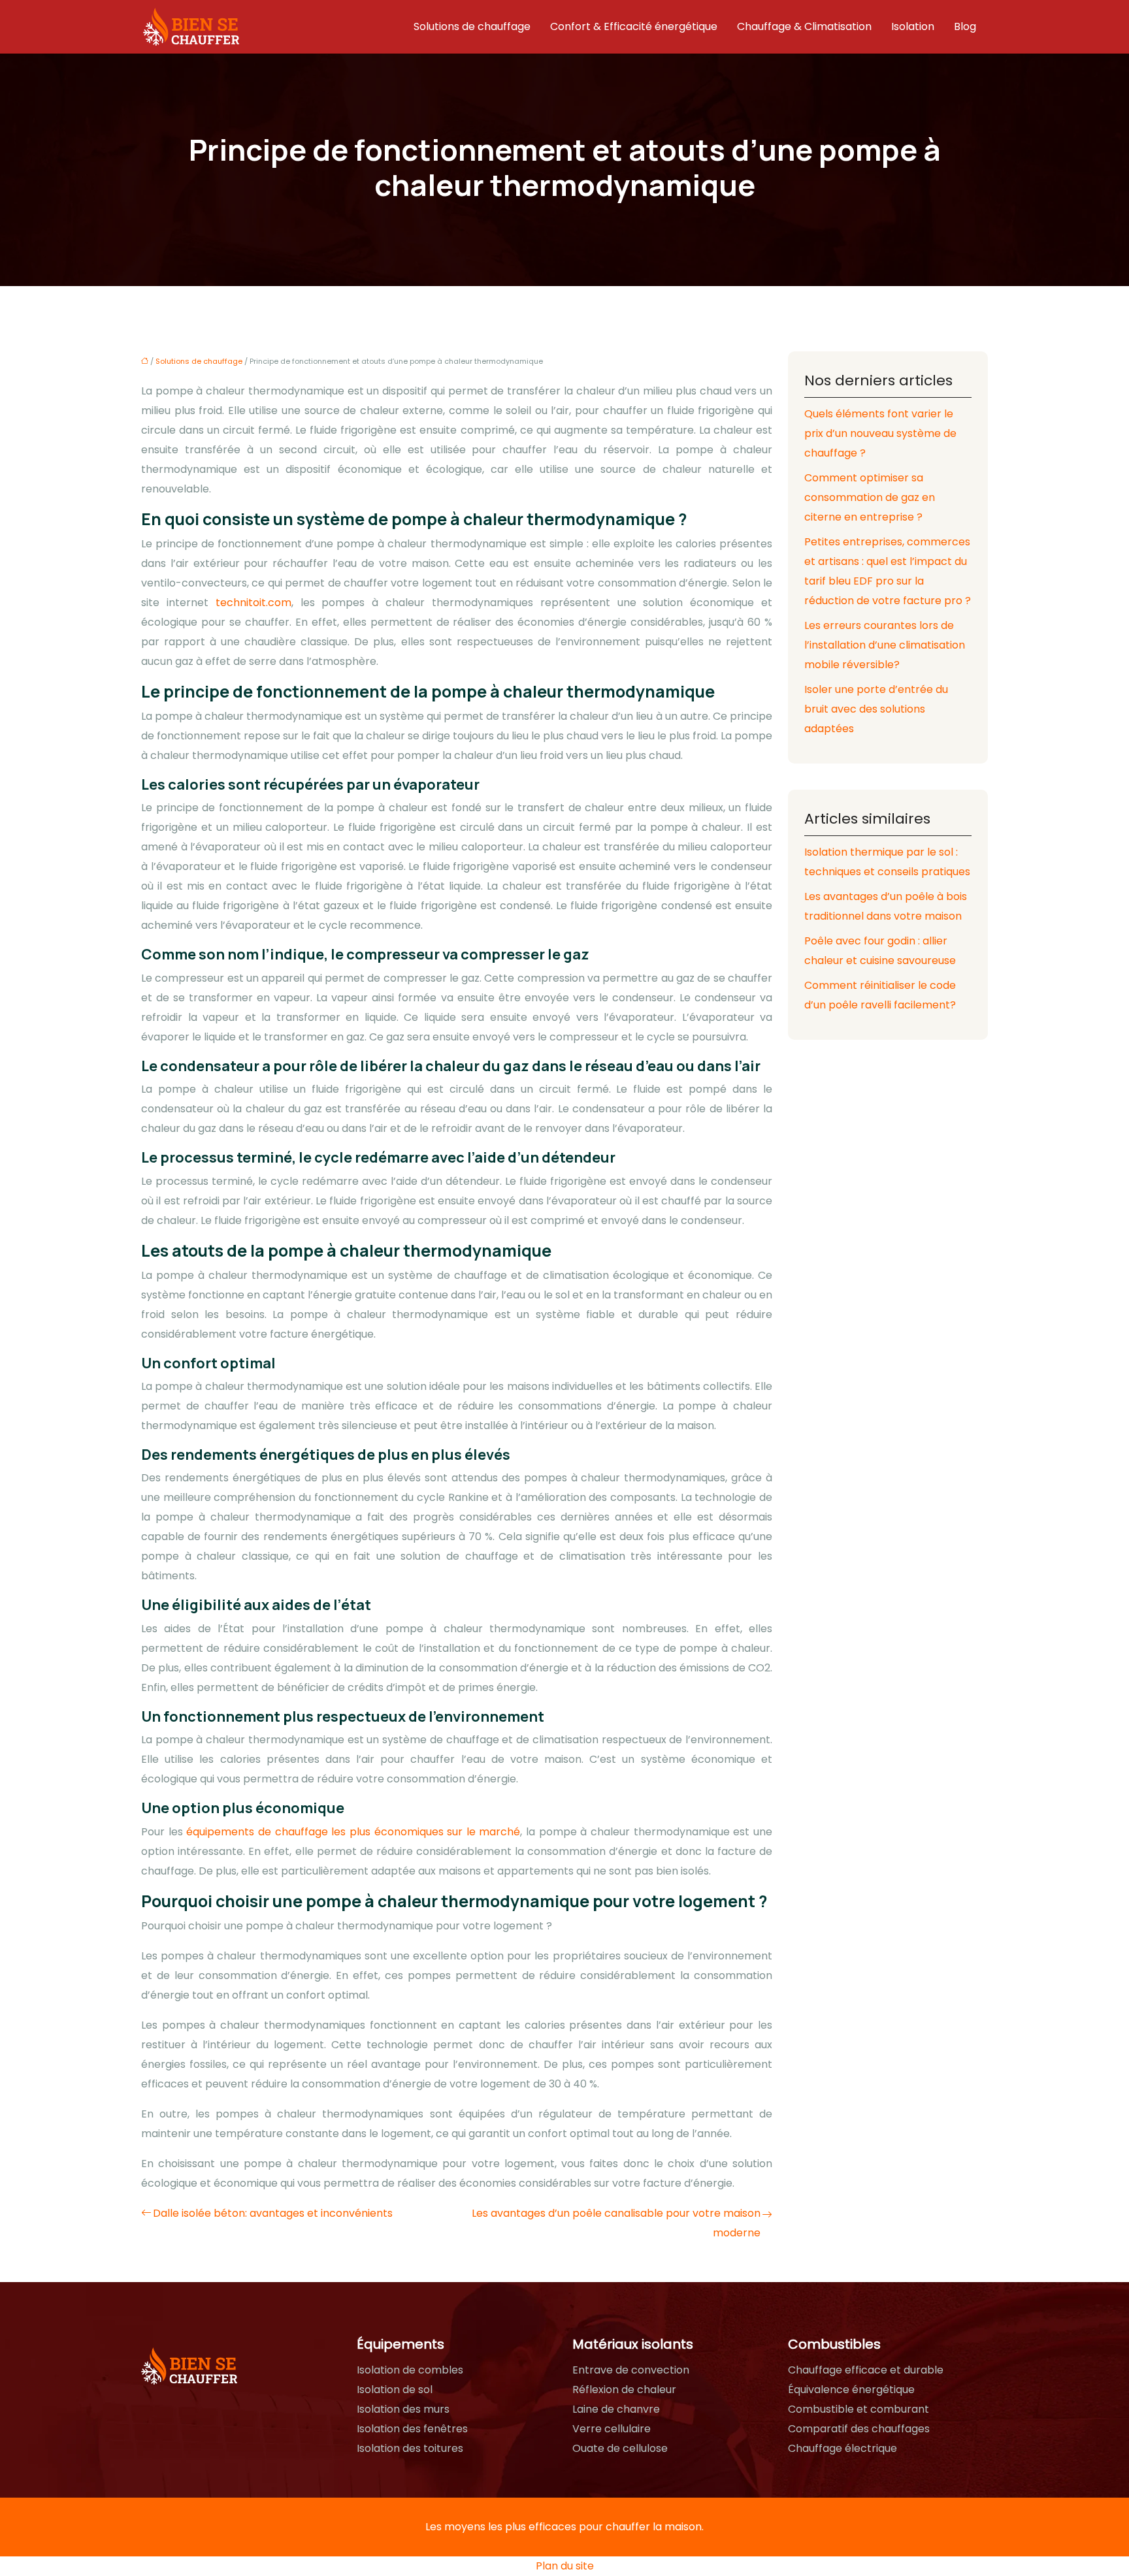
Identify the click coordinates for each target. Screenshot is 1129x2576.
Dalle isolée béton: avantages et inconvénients (273, 2213)
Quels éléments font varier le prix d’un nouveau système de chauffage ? (880, 433)
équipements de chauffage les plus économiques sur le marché (353, 1832)
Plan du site (565, 2566)
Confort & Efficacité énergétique (634, 26)
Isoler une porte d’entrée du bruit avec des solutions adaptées (876, 709)
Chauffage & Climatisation (804, 26)
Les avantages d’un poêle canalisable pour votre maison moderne (616, 2223)
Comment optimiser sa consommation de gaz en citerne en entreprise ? (870, 497)
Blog (965, 26)
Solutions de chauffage (472, 26)
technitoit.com (254, 603)
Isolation (913, 26)
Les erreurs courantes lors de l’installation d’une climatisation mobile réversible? (885, 645)
